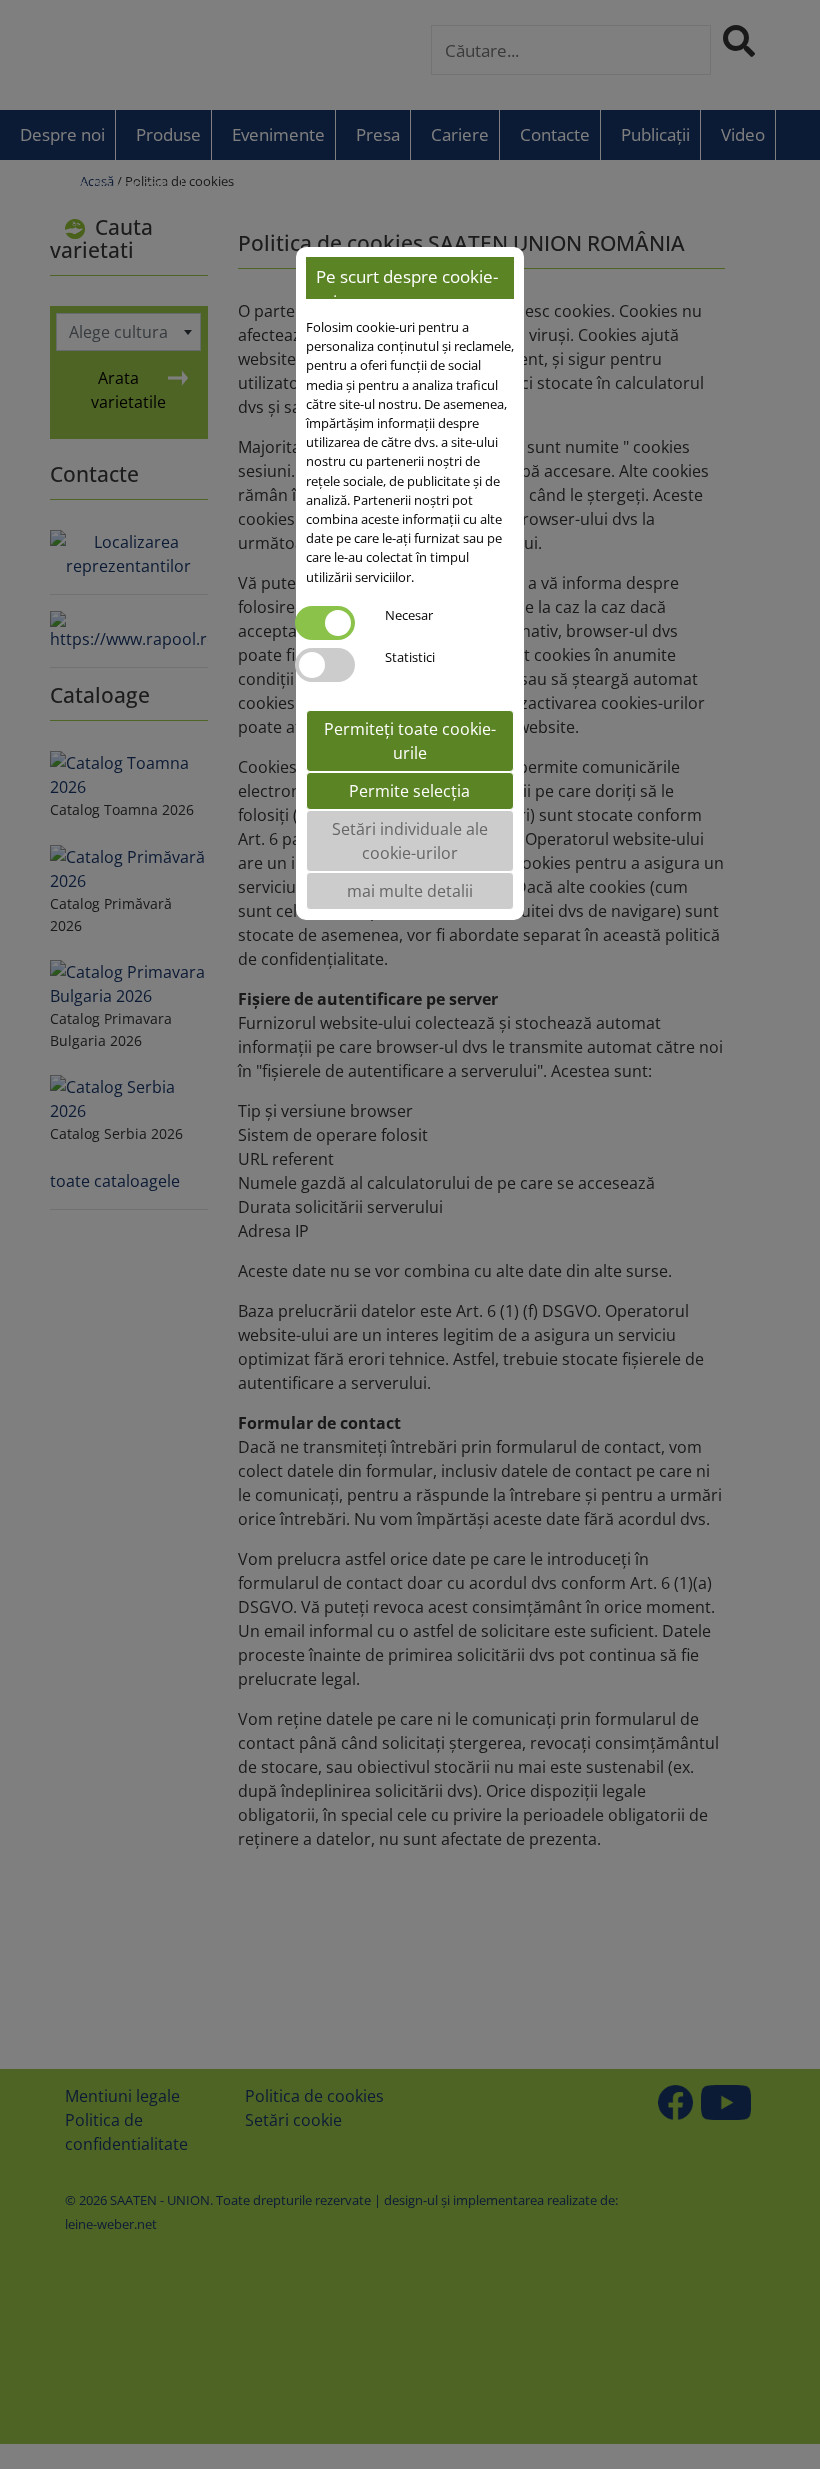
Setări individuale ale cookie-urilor (410, 841)
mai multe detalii (410, 891)
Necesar (409, 615)
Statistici (410, 657)
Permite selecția (409, 791)
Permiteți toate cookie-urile (410, 741)
